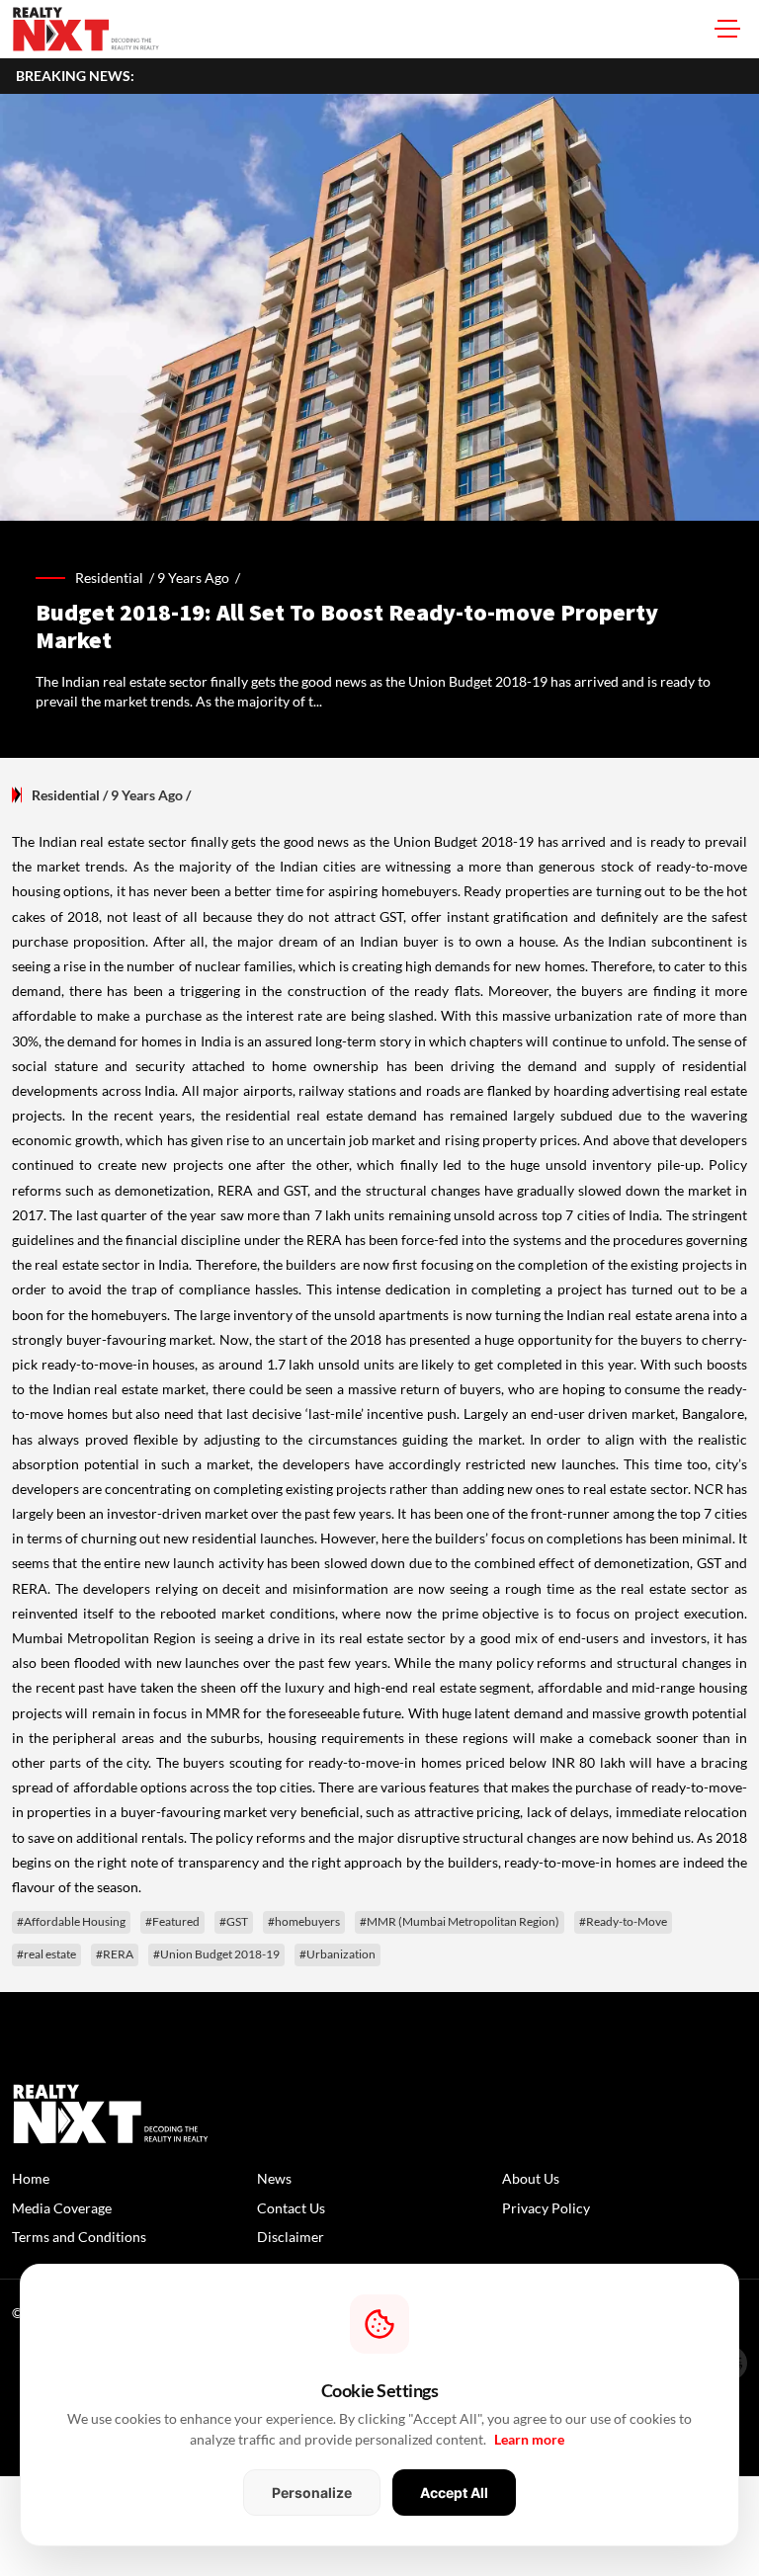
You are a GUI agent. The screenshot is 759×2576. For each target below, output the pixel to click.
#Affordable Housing (71, 1921)
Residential (66, 795)
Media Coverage (62, 2208)
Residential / (116, 578)
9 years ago (193, 578)
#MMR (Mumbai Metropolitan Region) (460, 1921)
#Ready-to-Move (623, 1921)
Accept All (454, 2493)
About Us (531, 2178)
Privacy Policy (546, 2208)
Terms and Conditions (79, 2237)
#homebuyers (304, 1921)
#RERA (115, 1954)
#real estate (46, 1954)
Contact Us (291, 2208)
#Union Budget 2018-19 (216, 1954)
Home (31, 2178)
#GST (234, 1921)
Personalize (312, 2493)
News (274, 2178)
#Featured (172, 1921)
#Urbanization (337, 1954)
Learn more (529, 2439)
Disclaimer (291, 2237)
